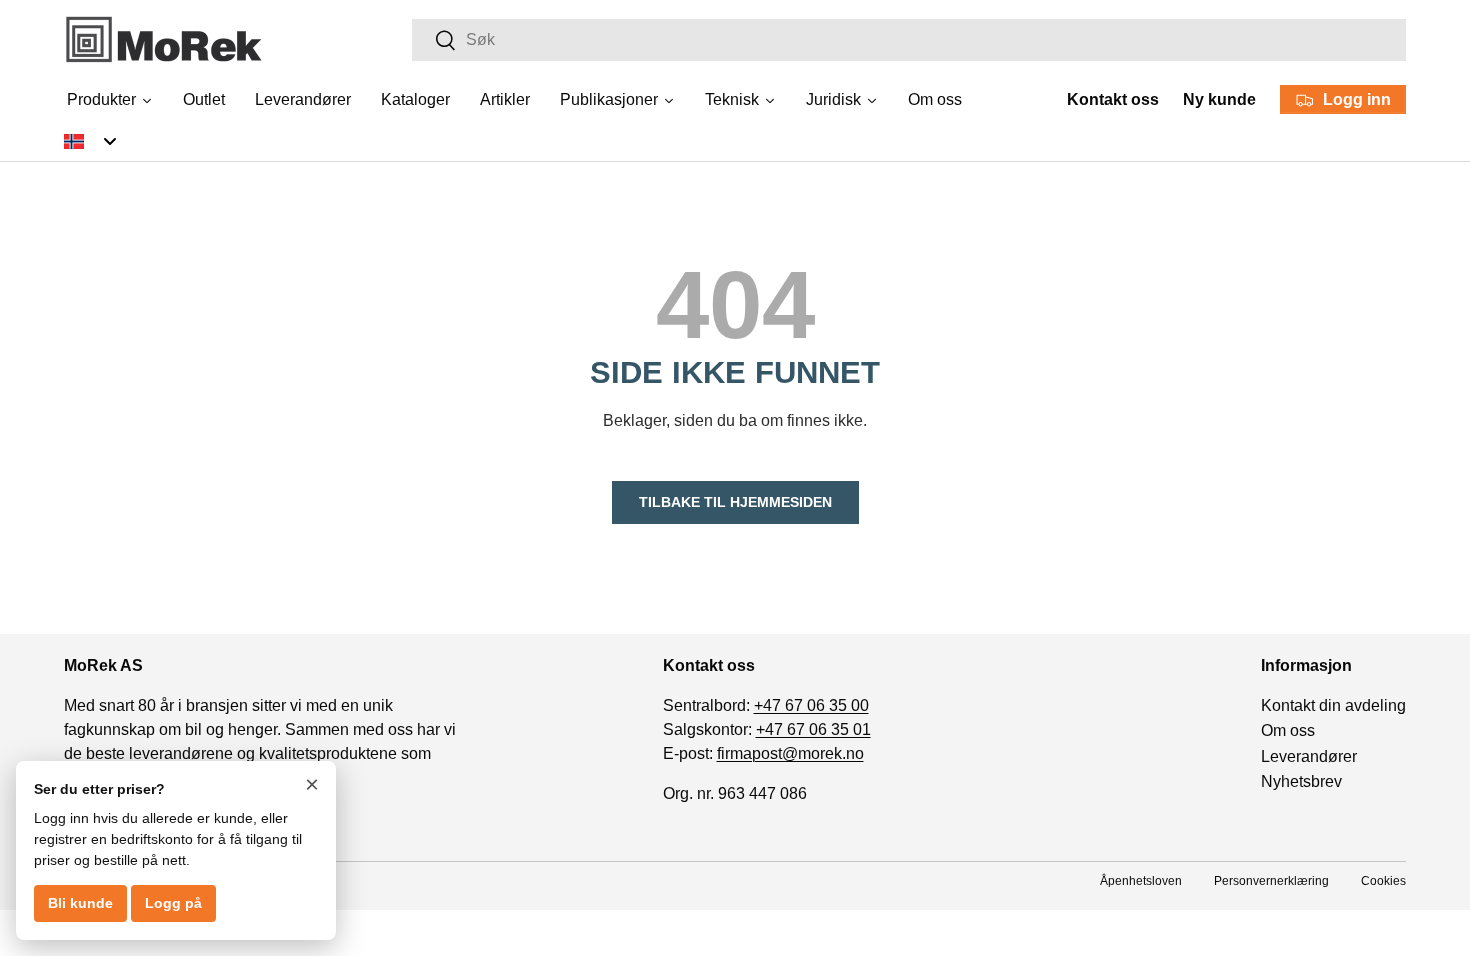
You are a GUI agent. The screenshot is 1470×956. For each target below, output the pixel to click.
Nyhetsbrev (1301, 782)
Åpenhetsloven (1141, 881)
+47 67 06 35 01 (813, 729)
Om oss (1288, 731)
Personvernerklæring (1271, 881)
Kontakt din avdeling (1333, 705)
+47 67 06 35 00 (811, 705)
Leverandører (1309, 756)
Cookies (1383, 881)
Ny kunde (1219, 99)
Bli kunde (80, 903)
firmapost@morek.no (790, 753)
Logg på (173, 903)
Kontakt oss (1113, 99)
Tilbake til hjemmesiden (735, 502)
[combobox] (909, 40)
